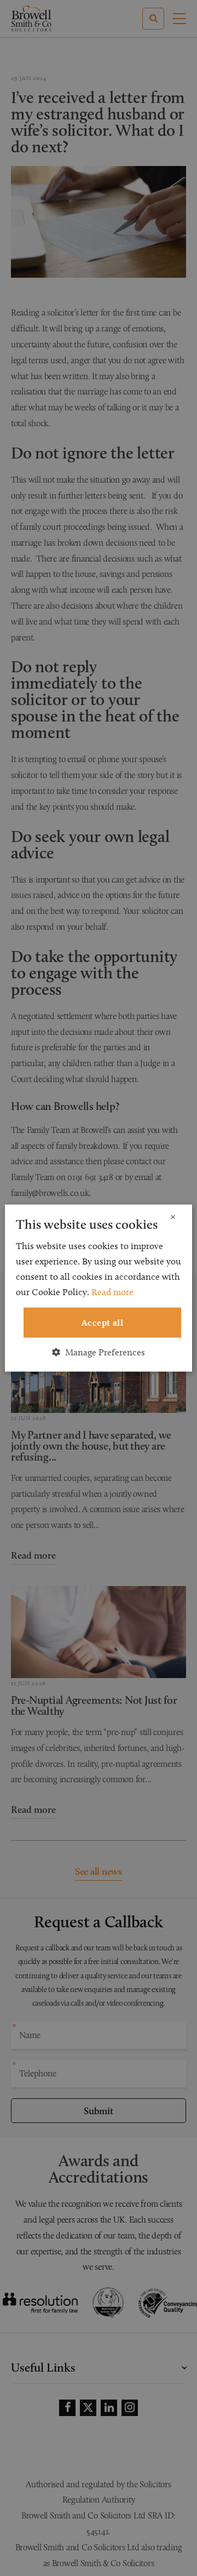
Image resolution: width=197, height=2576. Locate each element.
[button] (99, 1352)
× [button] (173, 1218)
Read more (112, 1292)
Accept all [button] (102, 1323)
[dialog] (99, 1288)
